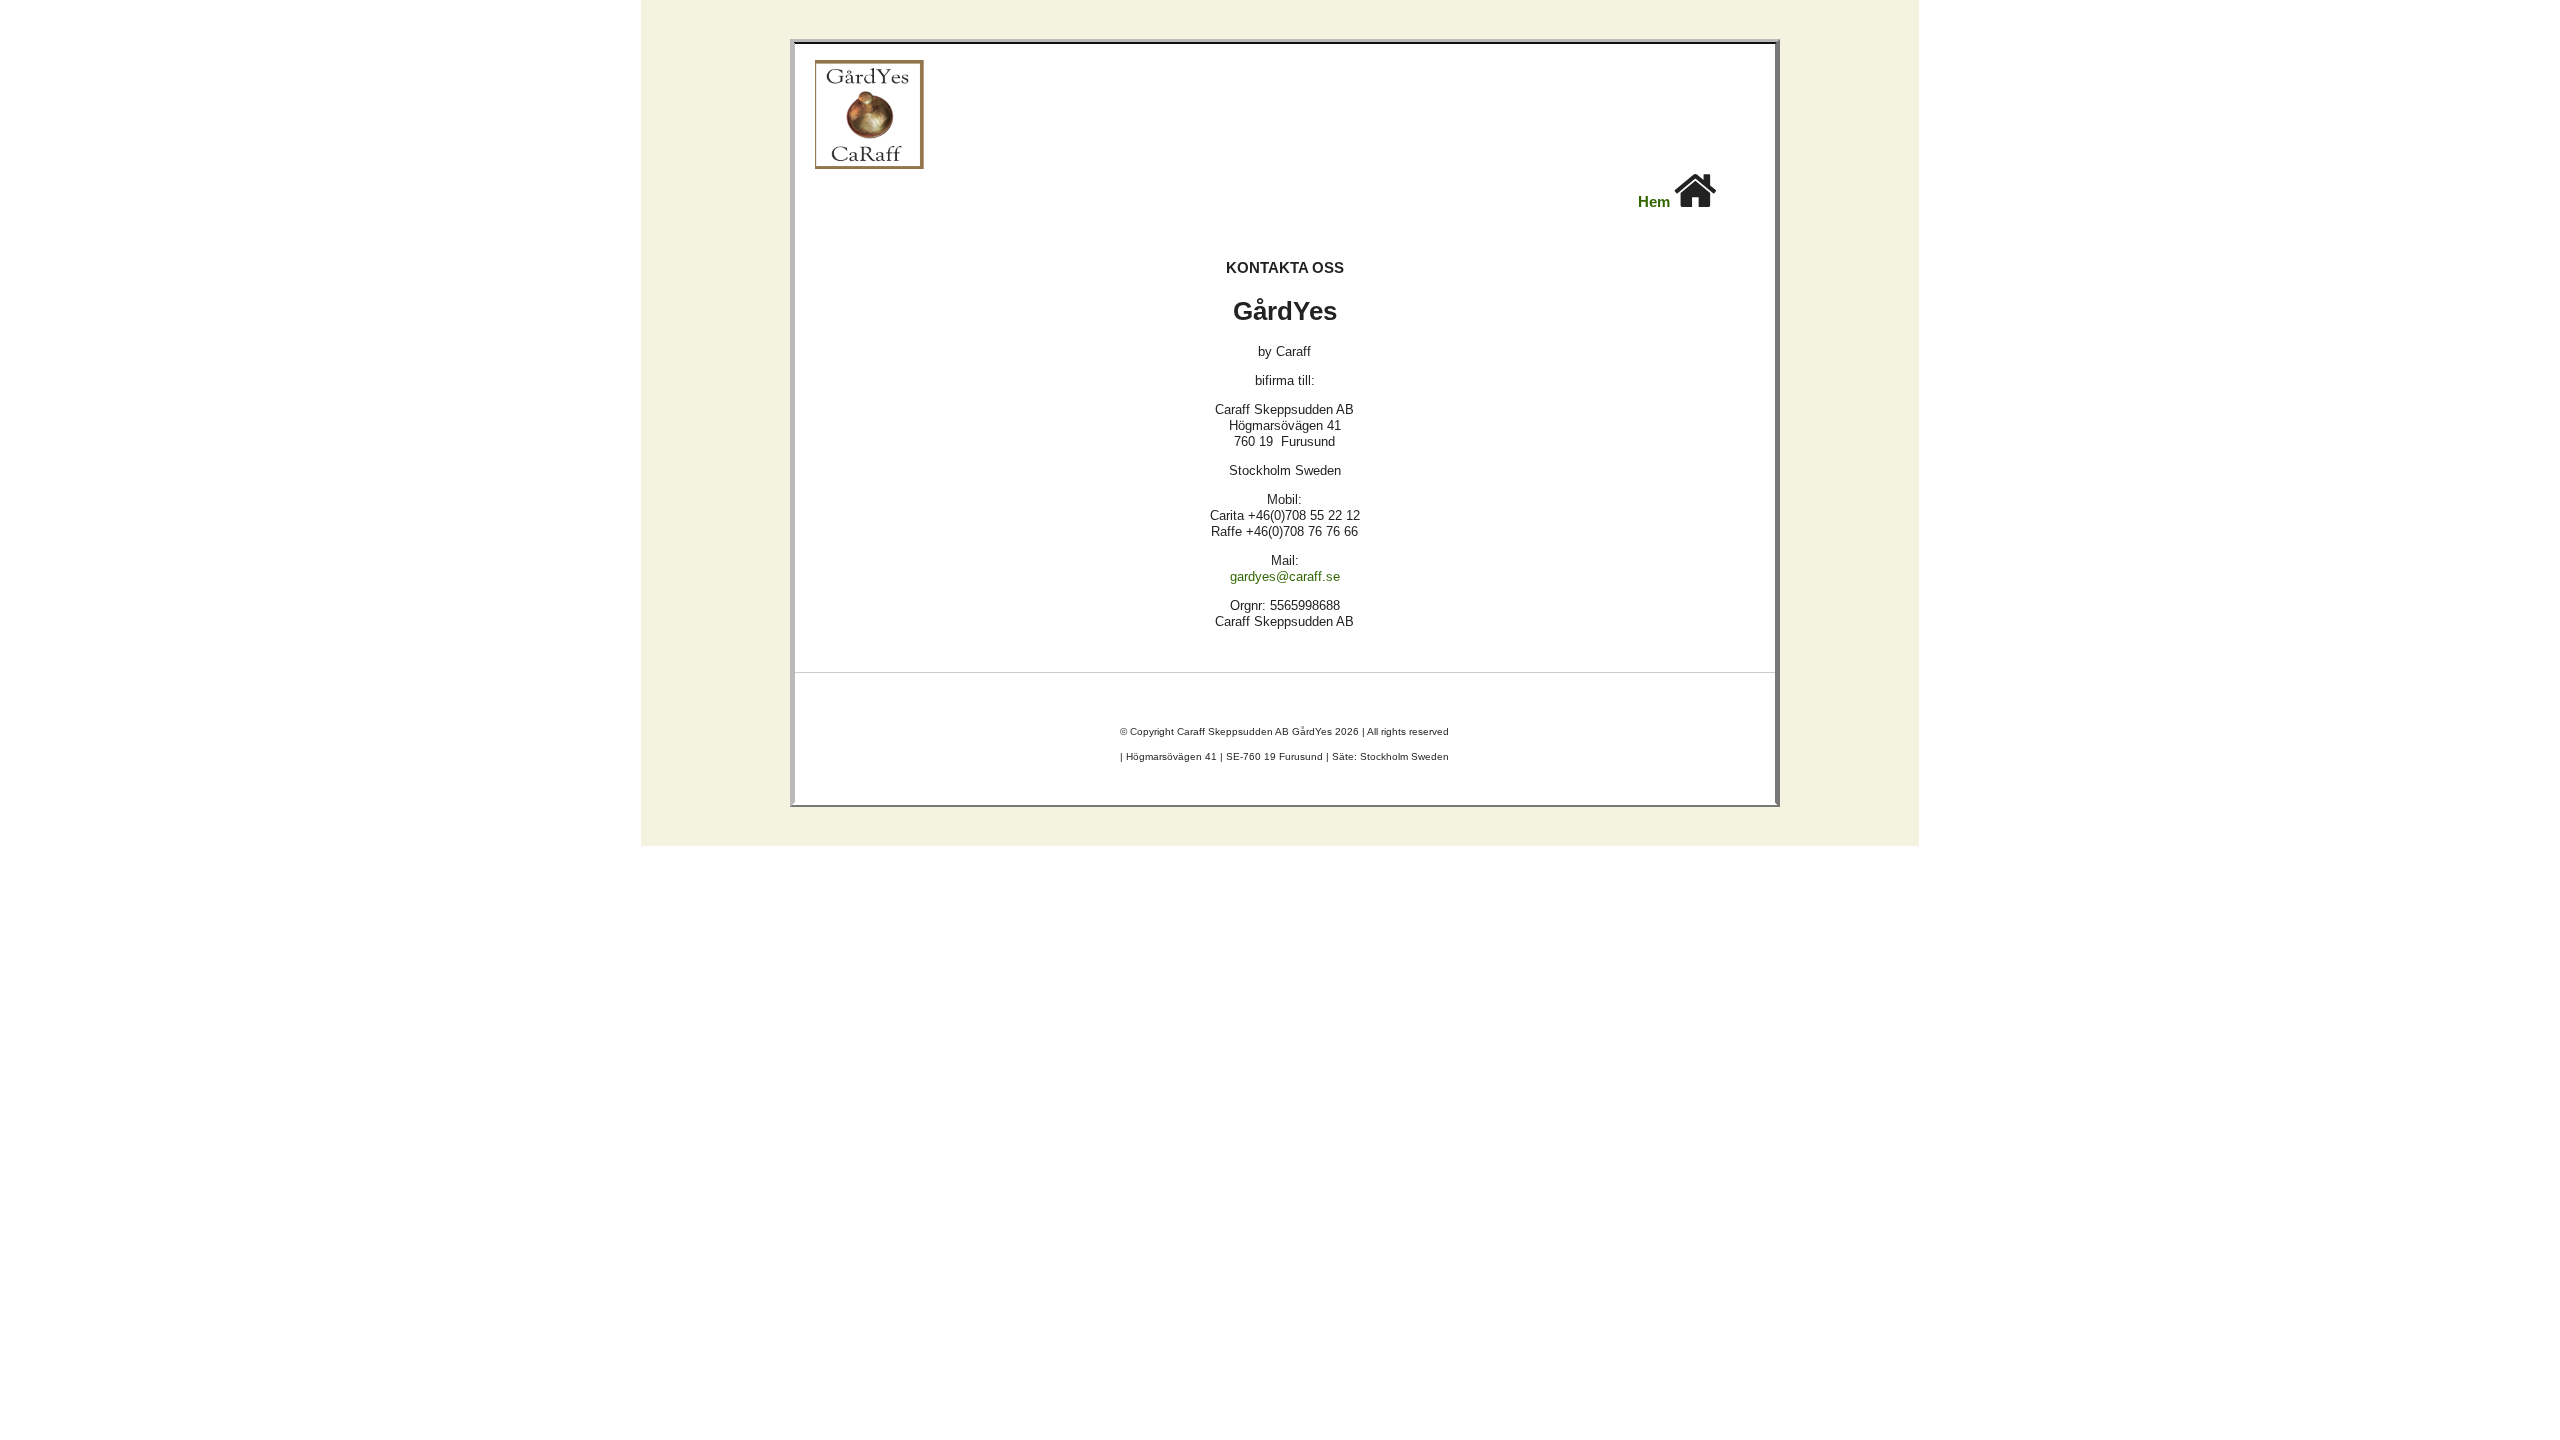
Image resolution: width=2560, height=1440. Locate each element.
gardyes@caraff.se (1285, 576)
